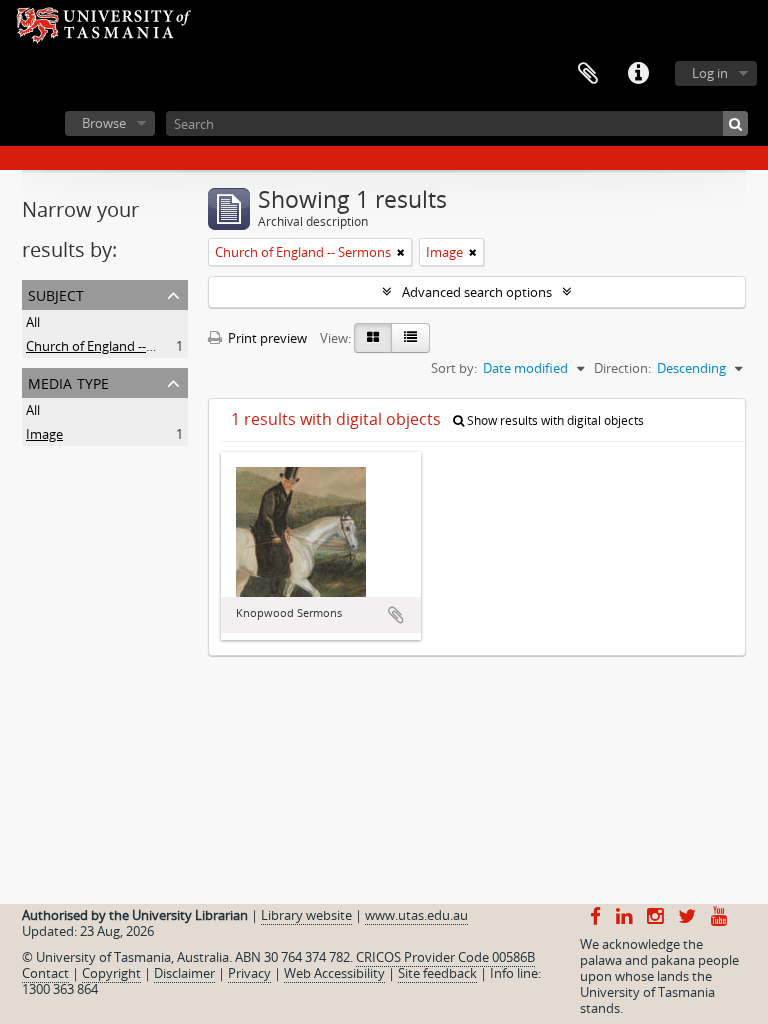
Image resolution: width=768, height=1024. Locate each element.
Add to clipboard (396, 615)
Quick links (638, 74)
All (33, 322)
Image (44, 434)
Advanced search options (477, 292)
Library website (306, 915)
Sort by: (454, 368)
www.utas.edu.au (416, 915)
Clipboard (588, 74)
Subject (56, 293)
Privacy (249, 973)
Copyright (111, 973)
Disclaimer (184, 973)
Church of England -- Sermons (114, 346)
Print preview (266, 338)
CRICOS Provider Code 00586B (445, 957)
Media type (68, 381)
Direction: (622, 368)
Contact (45, 973)
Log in (710, 73)
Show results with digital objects (554, 420)
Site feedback (437, 973)
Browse (104, 123)
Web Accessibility (334, 973)
